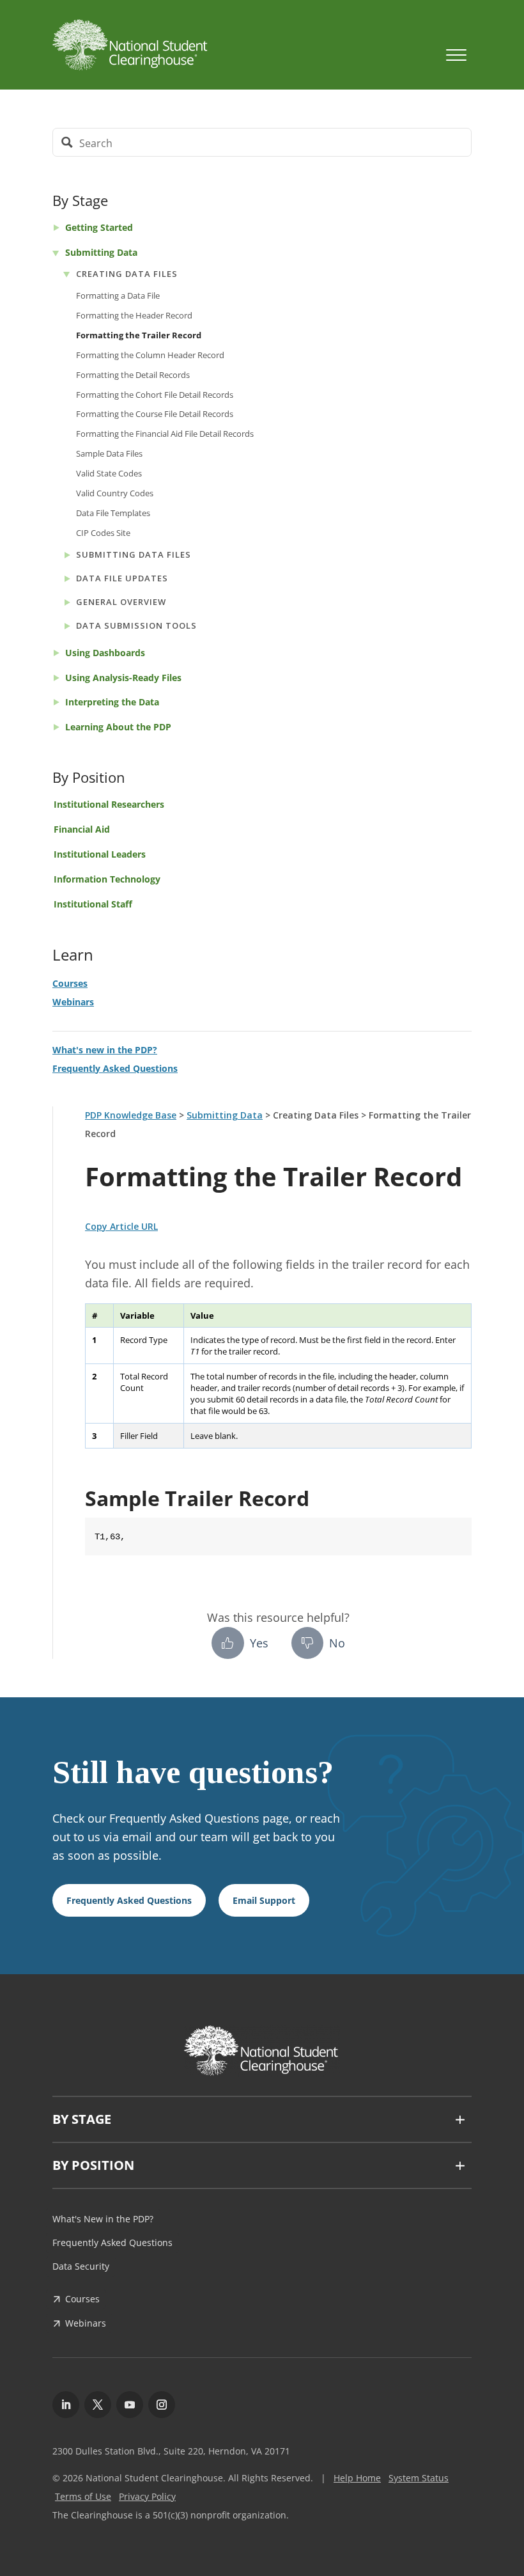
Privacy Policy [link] (147, 2496)
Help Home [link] (357, 2478)
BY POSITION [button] (93, 2165)
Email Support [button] (264, 1900)
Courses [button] (82, 2299)
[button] (511, 2483)
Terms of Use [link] (83, 2496)
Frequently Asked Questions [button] (129, 1900)
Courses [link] (70, 983)
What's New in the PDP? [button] (103, 2219)
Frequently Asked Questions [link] (115, 1068)
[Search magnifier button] (67, 142)
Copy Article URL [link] (121, 1226)
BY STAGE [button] (82, 2119)
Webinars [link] (73, 1002)
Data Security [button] (81, 2266)
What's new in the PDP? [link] (105, 1050)
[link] (235, 45)
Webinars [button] (86, 2323)
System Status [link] (419, 2478)
